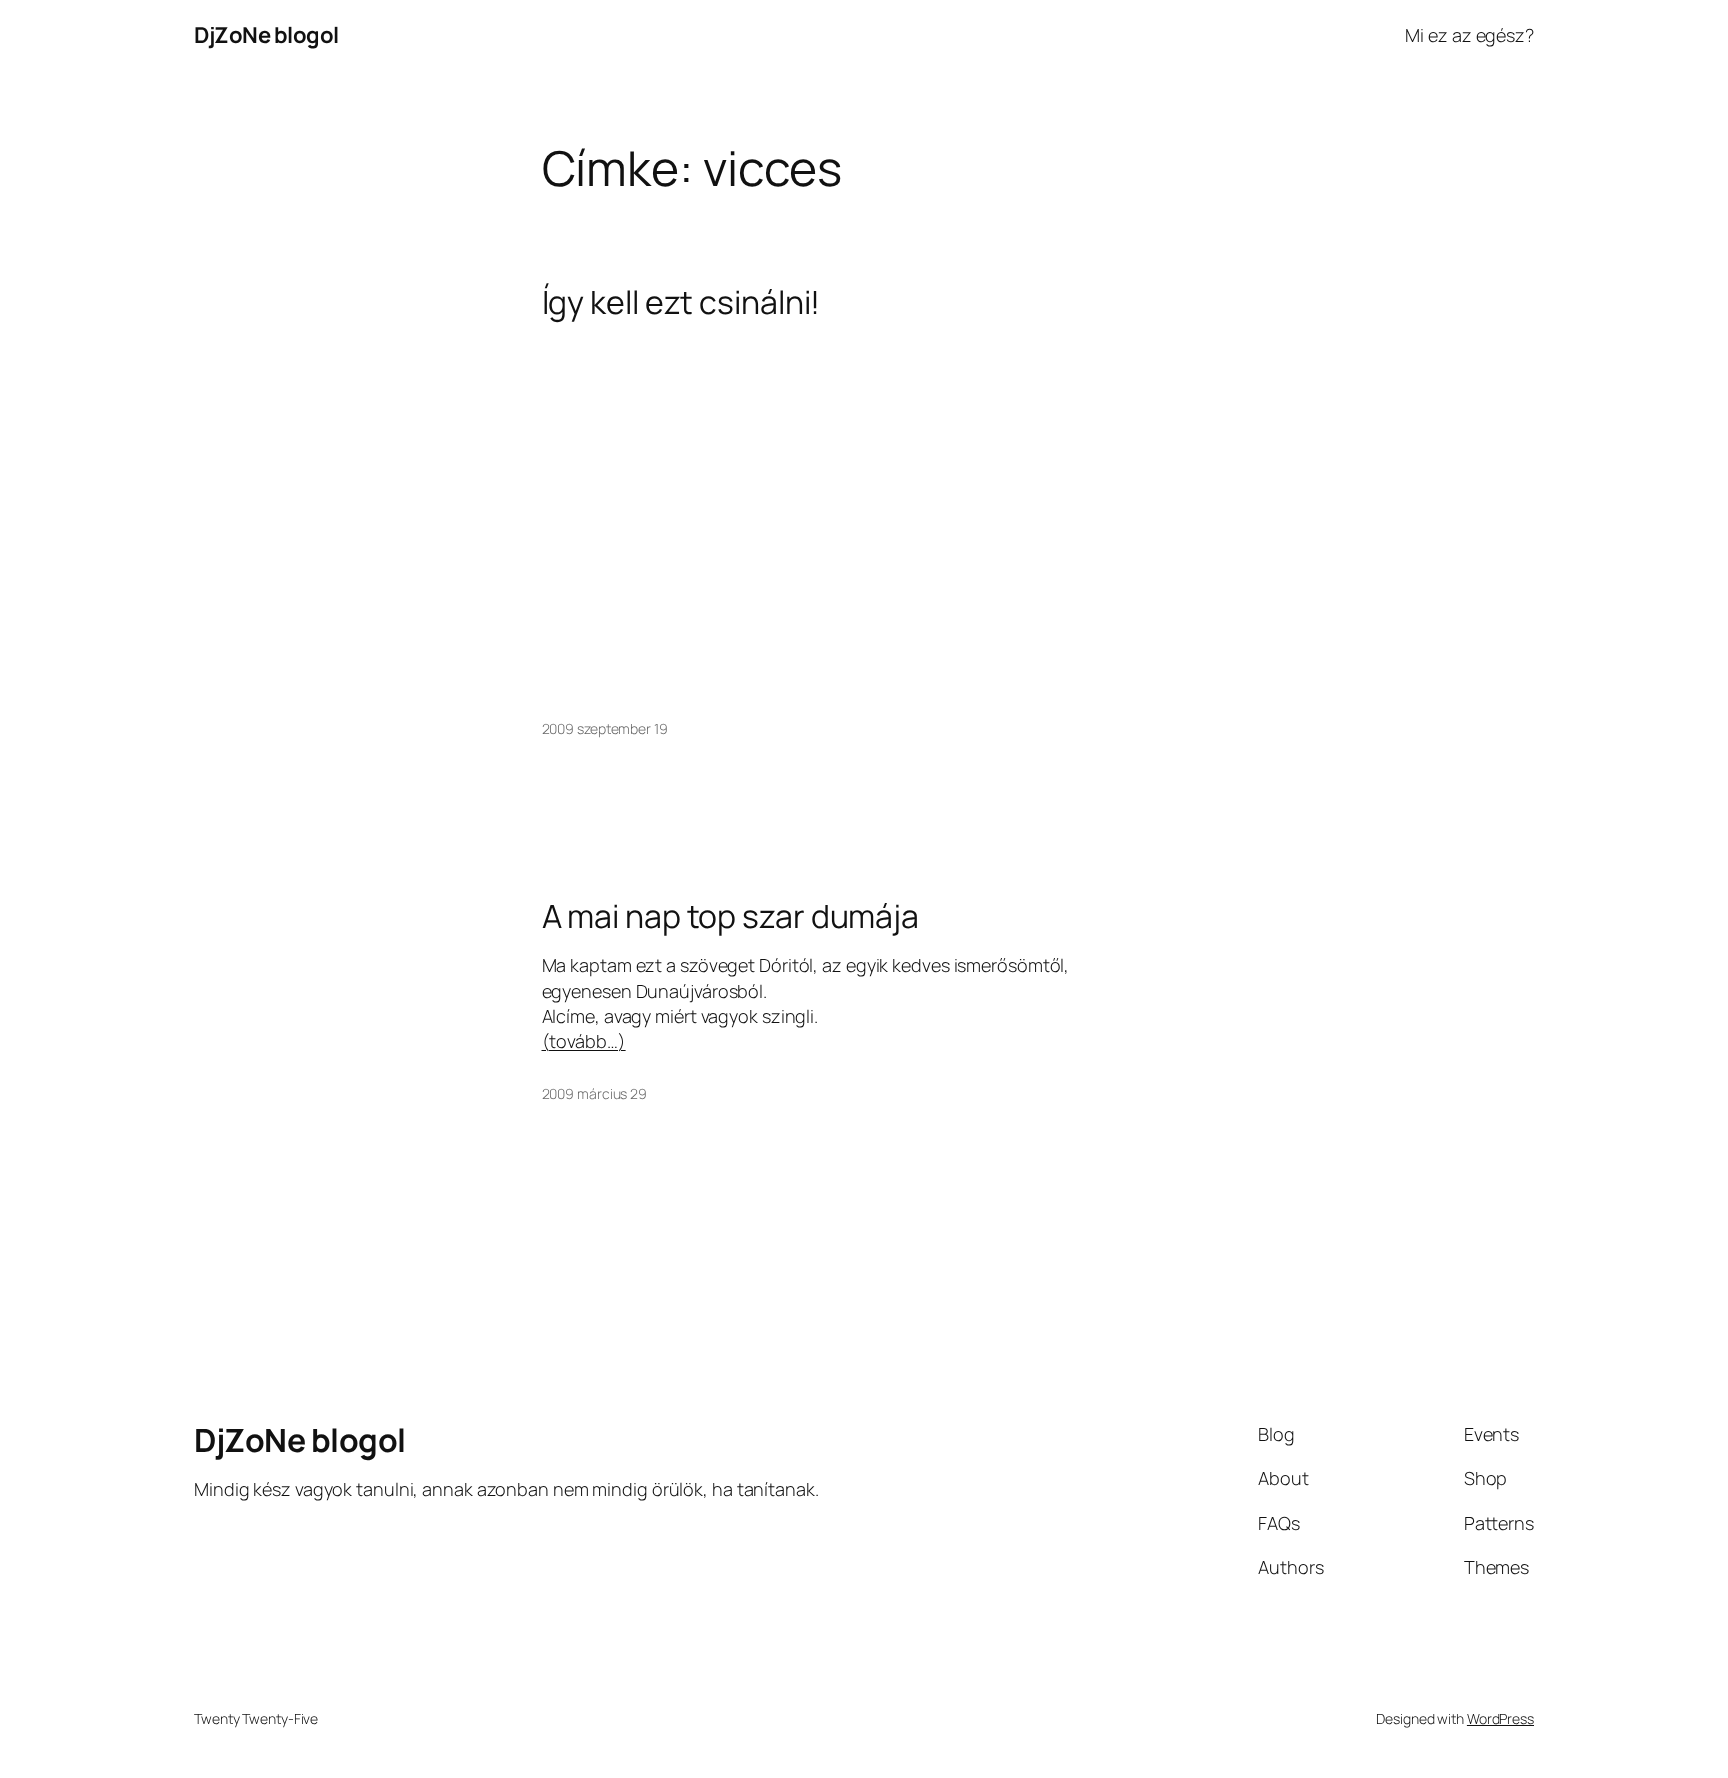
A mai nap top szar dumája (731, 916)
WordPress (1500, 1718)
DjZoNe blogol (266, 35)
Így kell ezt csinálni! (681, 302)
